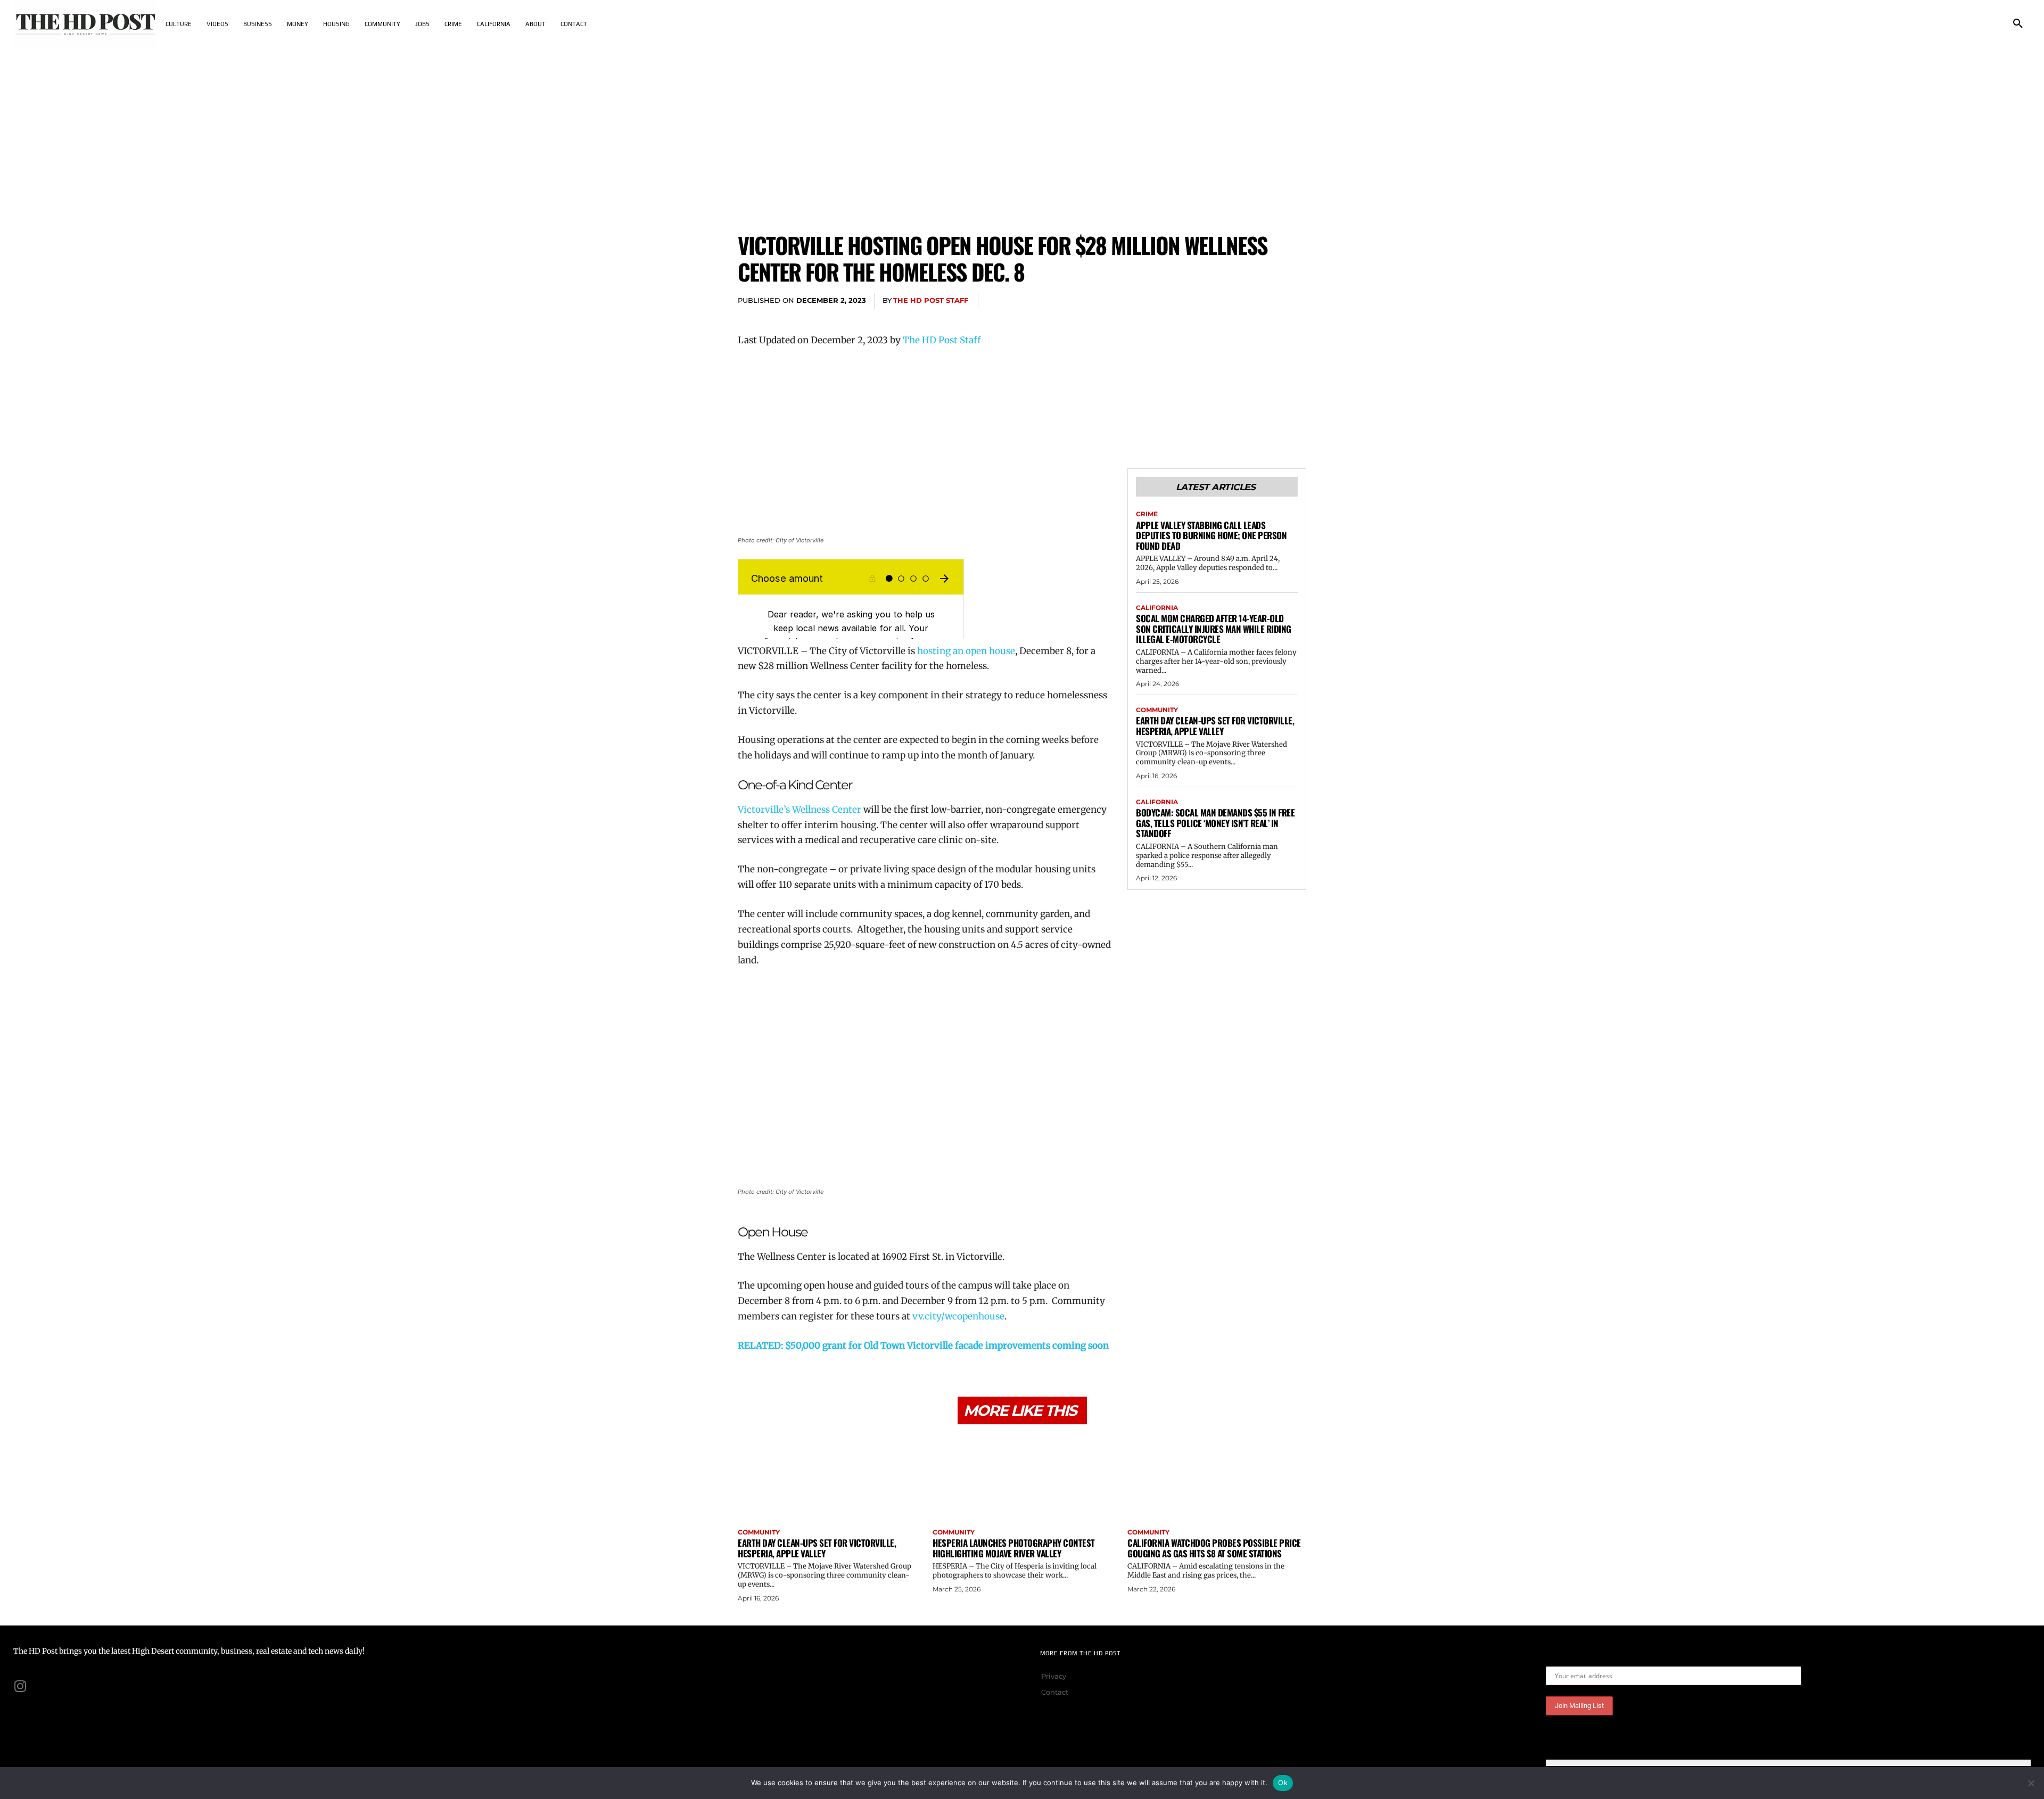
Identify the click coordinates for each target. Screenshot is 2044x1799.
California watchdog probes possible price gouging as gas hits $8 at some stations (1214, 1548)
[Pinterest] (1246, 301)
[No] (2031, 1783)
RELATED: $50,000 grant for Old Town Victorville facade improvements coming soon (923, 1346)
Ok (1283, 1783)
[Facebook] (1197, 301)
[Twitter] (1221, 301)
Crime (1147, 514)
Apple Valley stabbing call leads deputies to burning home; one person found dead (1211, 535)
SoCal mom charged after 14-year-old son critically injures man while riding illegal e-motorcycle (1214, 629)
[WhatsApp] (1270, 301)
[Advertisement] (1022, 128)
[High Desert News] (86, 24)
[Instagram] (20, 1686)
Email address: (1572, 1658)
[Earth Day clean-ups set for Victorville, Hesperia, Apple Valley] (827, 1478)
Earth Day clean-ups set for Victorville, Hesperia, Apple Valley (1215, 726)
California (1157, 608)
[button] (2018, 24)
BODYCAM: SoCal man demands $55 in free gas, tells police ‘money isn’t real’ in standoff (1215, 823)
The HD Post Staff (931, 300)
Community (1157, 710)
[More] (1295, 301)
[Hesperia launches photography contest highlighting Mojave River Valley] (1022, 1478)
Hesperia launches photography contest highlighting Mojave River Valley (1014, 1548)
